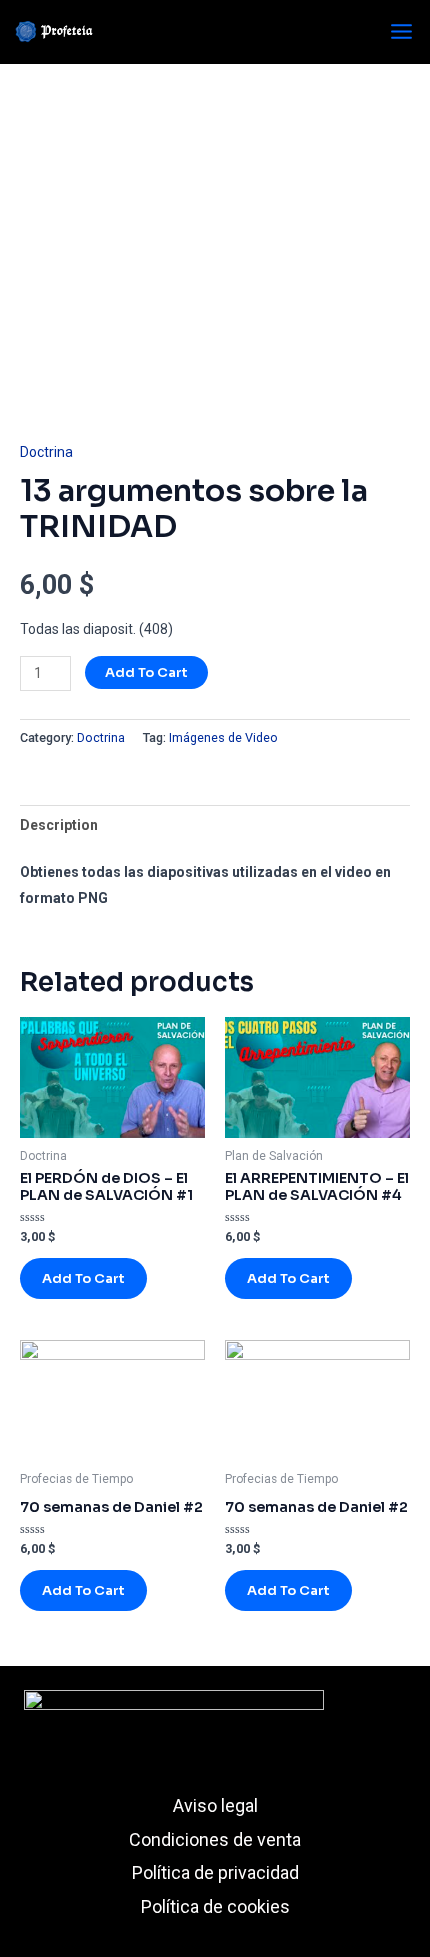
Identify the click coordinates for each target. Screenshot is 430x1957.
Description (59, 825)
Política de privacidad (215, 1872)
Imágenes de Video (223, 737)
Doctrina (46, 452)
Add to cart (146, 672)
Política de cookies (215, 1906)
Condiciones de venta (215, 1839)
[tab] (215, 825)
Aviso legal (215, 1805)
